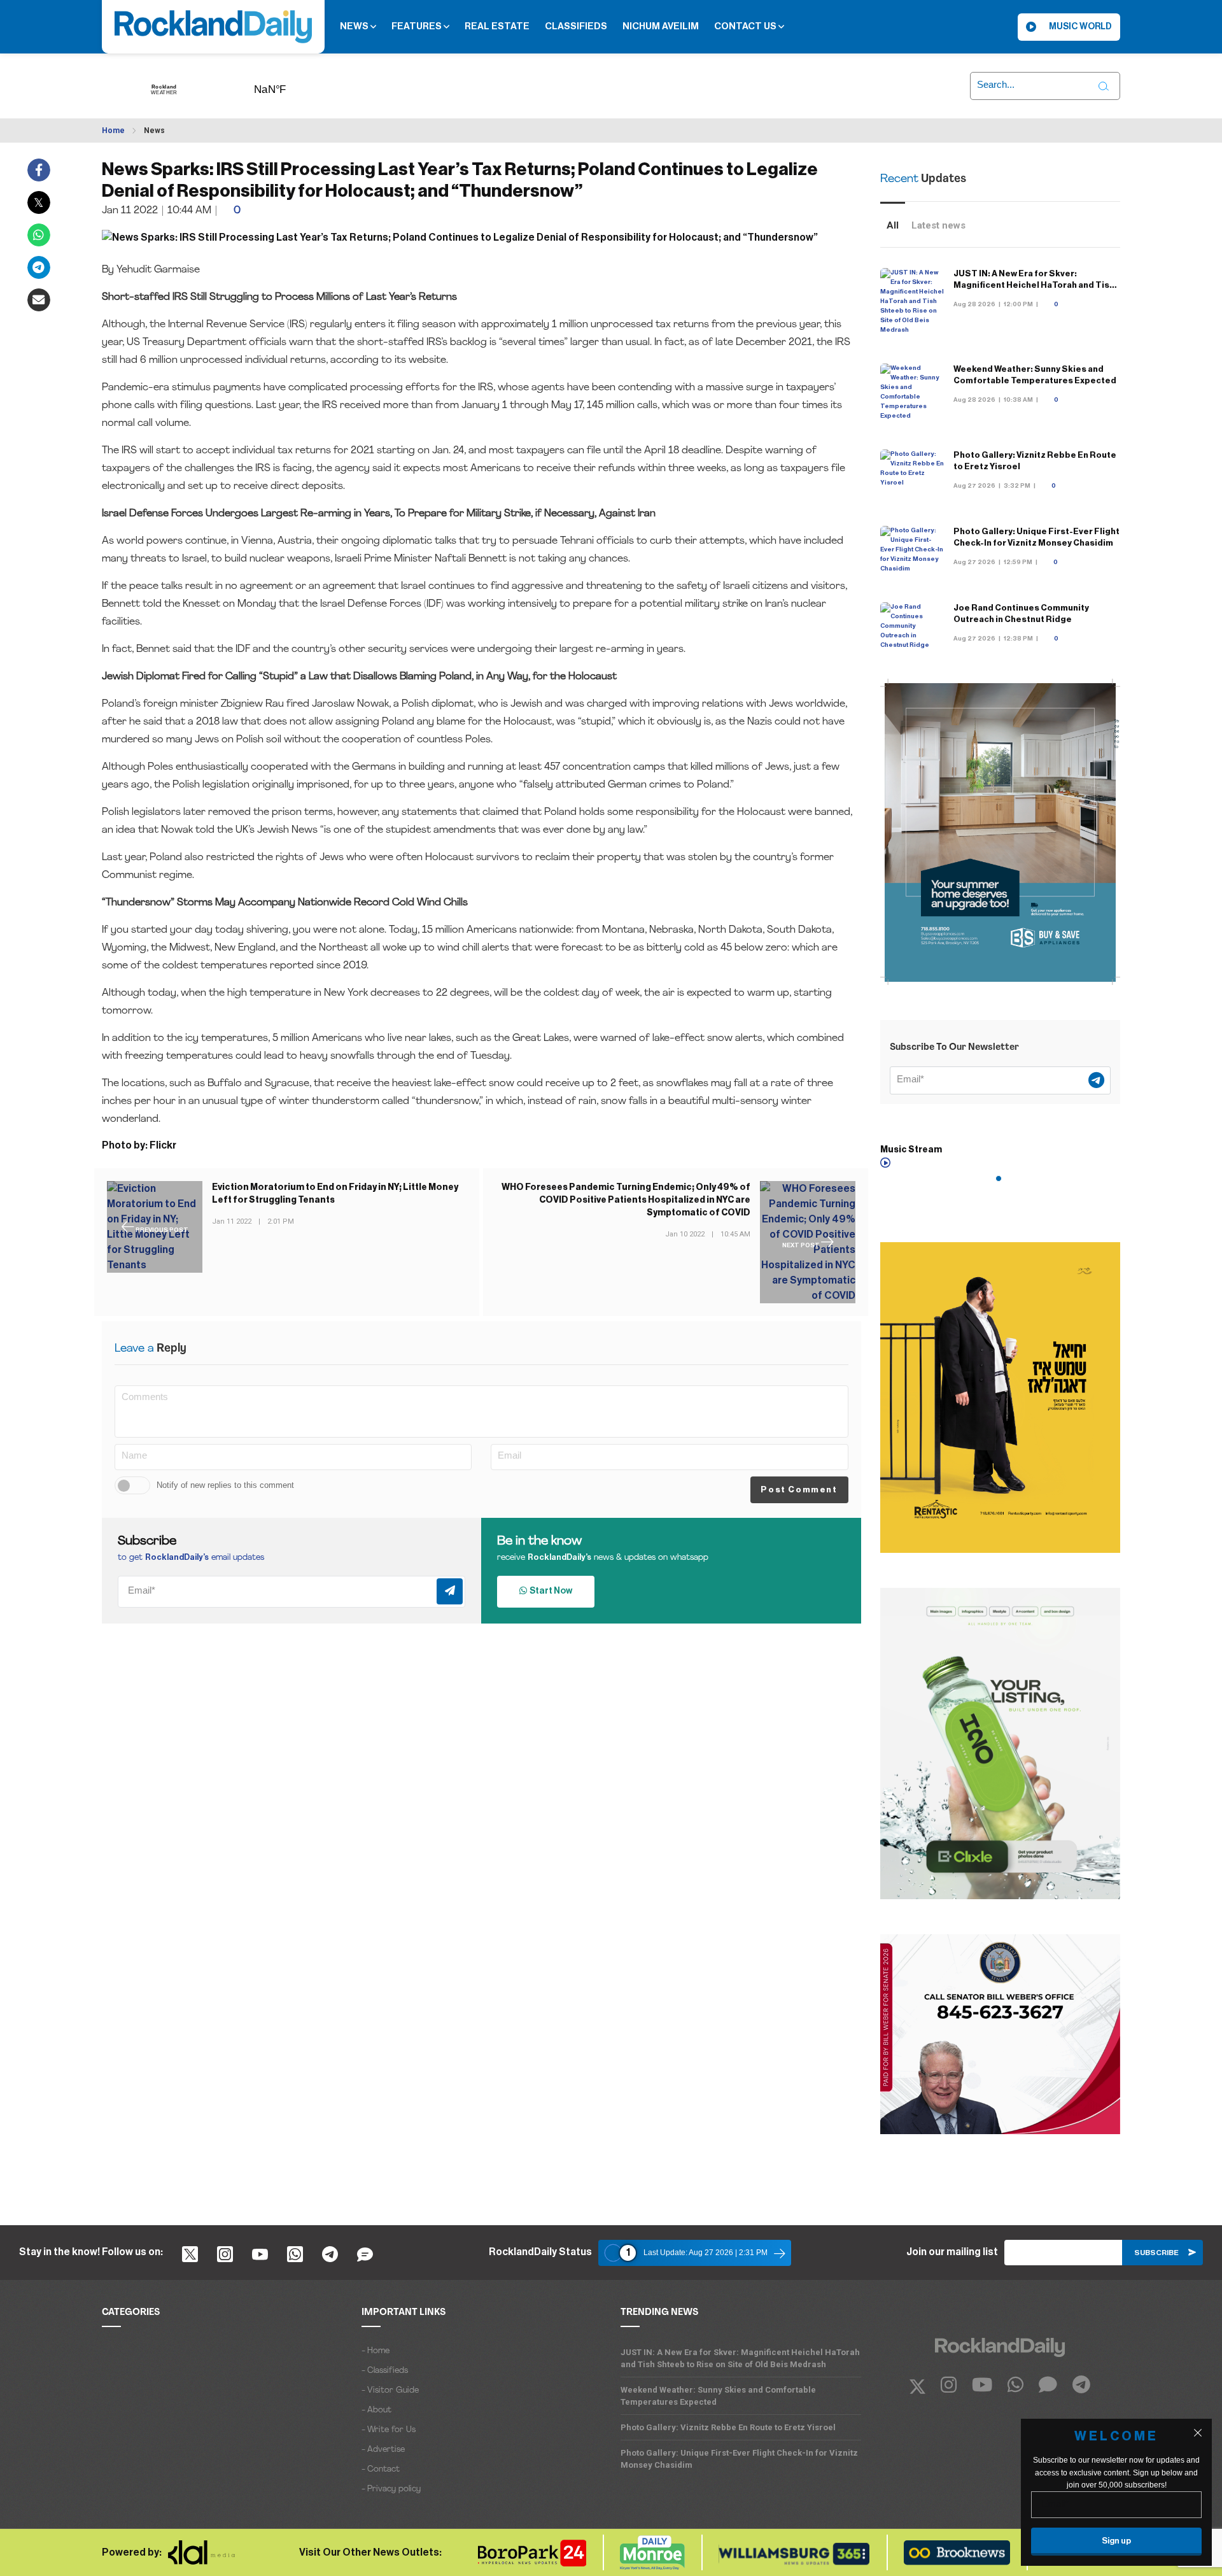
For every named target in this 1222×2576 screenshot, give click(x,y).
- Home (376, 2351)
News (355, 26)
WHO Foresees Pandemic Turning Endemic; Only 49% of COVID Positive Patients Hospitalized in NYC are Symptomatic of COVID (626, 1200)
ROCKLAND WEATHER (290, 85)
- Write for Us (389, 2430)
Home (113, 131)
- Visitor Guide (390, 2390)
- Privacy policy (391, 2489)
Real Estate (497, 26)
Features (418, 26)
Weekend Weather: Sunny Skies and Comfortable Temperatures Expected (718, 2396)
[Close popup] (1198, 2433)
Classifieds (576, 26)
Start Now (550, 1591)
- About (376, 2410)
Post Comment (799, 1490)
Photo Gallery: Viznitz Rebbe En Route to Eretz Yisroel (728, 2427)
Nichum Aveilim (661, 26)
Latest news (938, 225)
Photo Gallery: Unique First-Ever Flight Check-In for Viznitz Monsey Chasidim (739, 2459)
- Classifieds (385, 2371)
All (893, 225)
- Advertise (383, 2450)
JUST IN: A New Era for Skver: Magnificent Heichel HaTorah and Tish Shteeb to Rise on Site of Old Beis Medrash (740, 2358)
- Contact (381, 2469)
